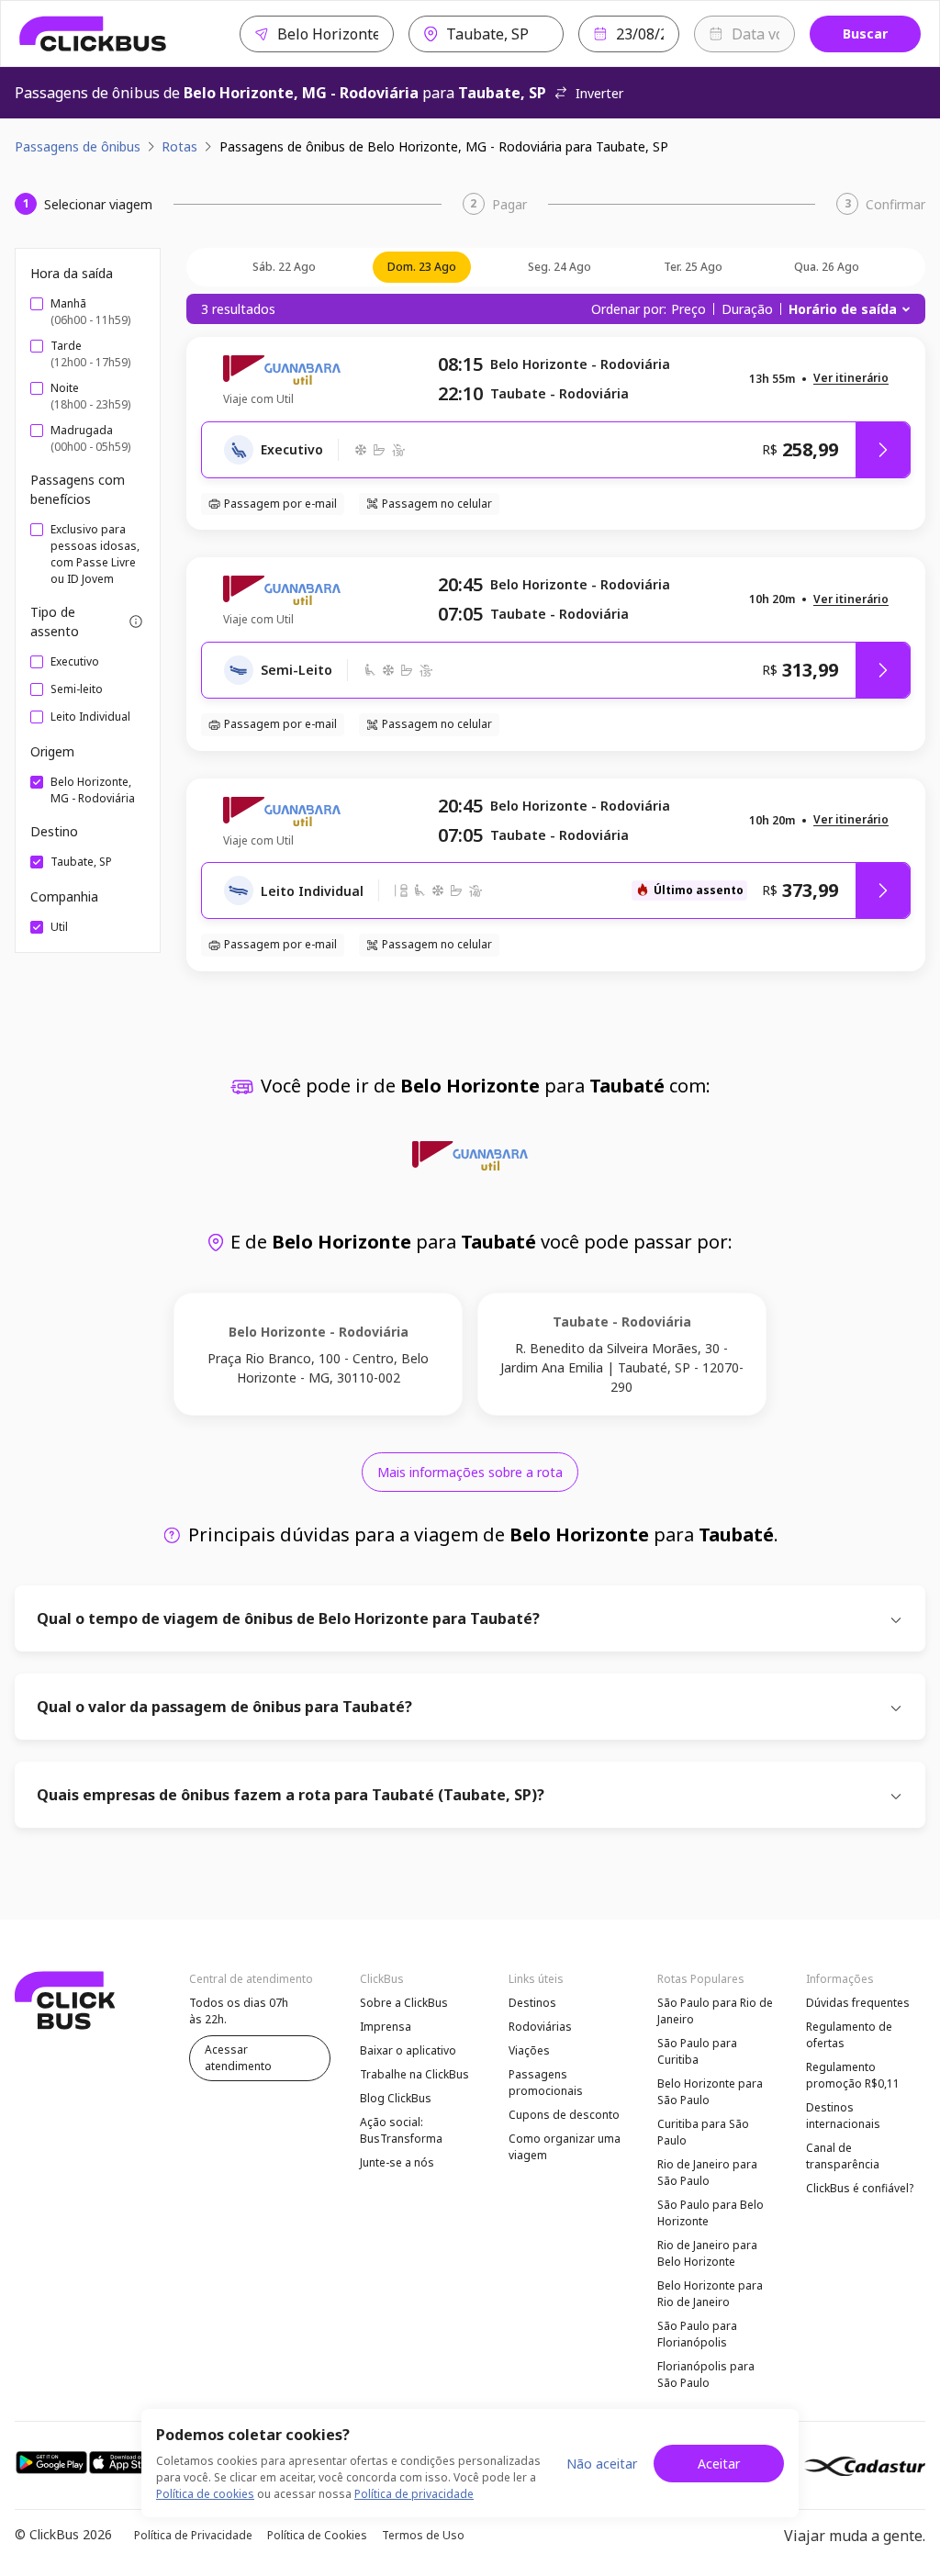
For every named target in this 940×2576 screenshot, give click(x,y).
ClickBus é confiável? (860, 2188)
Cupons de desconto (564, 2115)
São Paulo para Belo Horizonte (711, 2213)
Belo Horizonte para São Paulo (710, 2092)
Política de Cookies (317, 2535)
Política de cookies (205, 2494)
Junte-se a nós (397, 2162)
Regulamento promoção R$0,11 (853, 2075)
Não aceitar (602, 2464)
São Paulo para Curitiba (697, 2051)
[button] (851, 379)
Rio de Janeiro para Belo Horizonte (707, 2253)
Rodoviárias (540, 2027)
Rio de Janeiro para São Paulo (707, 2173)
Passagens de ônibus (78, 146)
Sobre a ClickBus (404, 2003)
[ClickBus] (93, 34)
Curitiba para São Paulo (703, 2132)
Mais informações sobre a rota (470, 1472)
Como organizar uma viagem (565, 2147)
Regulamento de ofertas (849, 2035)
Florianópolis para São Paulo (706, 2374)
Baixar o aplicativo (408, 2050)
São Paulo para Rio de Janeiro (715, 2011)
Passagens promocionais (546, 2083)
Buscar (865, 34)
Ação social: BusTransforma (401, 2130)
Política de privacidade (414, 2494)
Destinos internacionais (843, 2116)
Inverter (599, 93)
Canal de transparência (843, 2156)
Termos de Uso (423, 2535)
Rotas (179, 146)
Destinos (532, 2003)
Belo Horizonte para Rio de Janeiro (710, 2294)
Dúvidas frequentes (858, 2003)
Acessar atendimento (238, 2058)
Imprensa (386, 2027)
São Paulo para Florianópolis (697, 2334)
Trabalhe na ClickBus (414, 2074)
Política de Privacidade (193, 2535)
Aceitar (719, 2464)
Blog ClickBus (396, 2098)
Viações (529, 2050)
